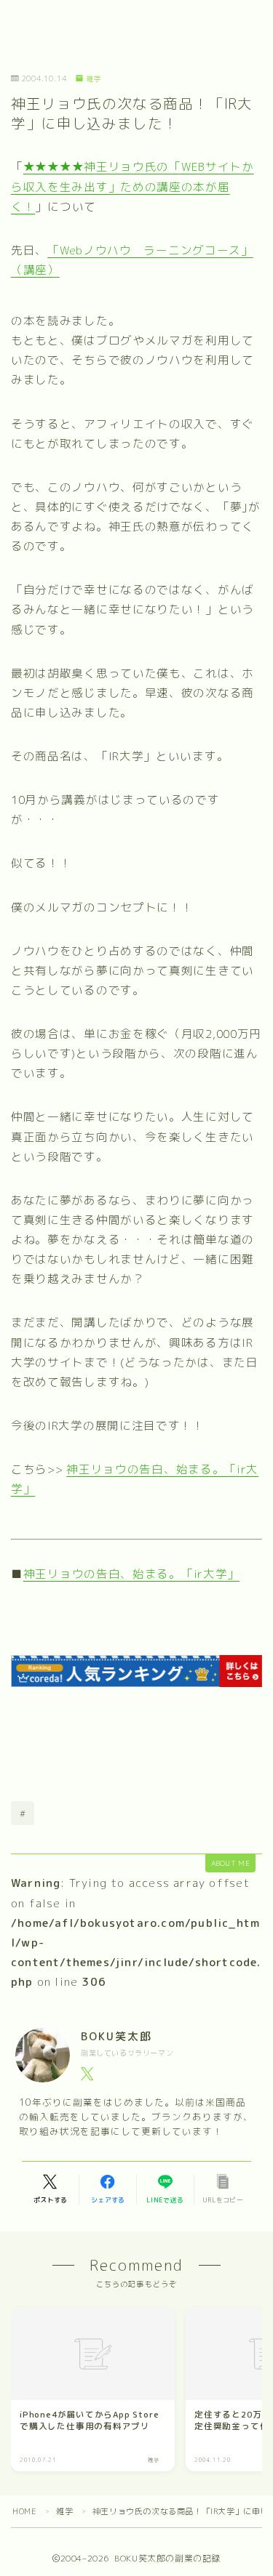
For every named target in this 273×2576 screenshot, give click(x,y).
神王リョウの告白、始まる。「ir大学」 (131, 1574)
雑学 (94, 79)
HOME (24, 2511)
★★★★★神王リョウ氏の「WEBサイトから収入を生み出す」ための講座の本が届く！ (132, 186)
